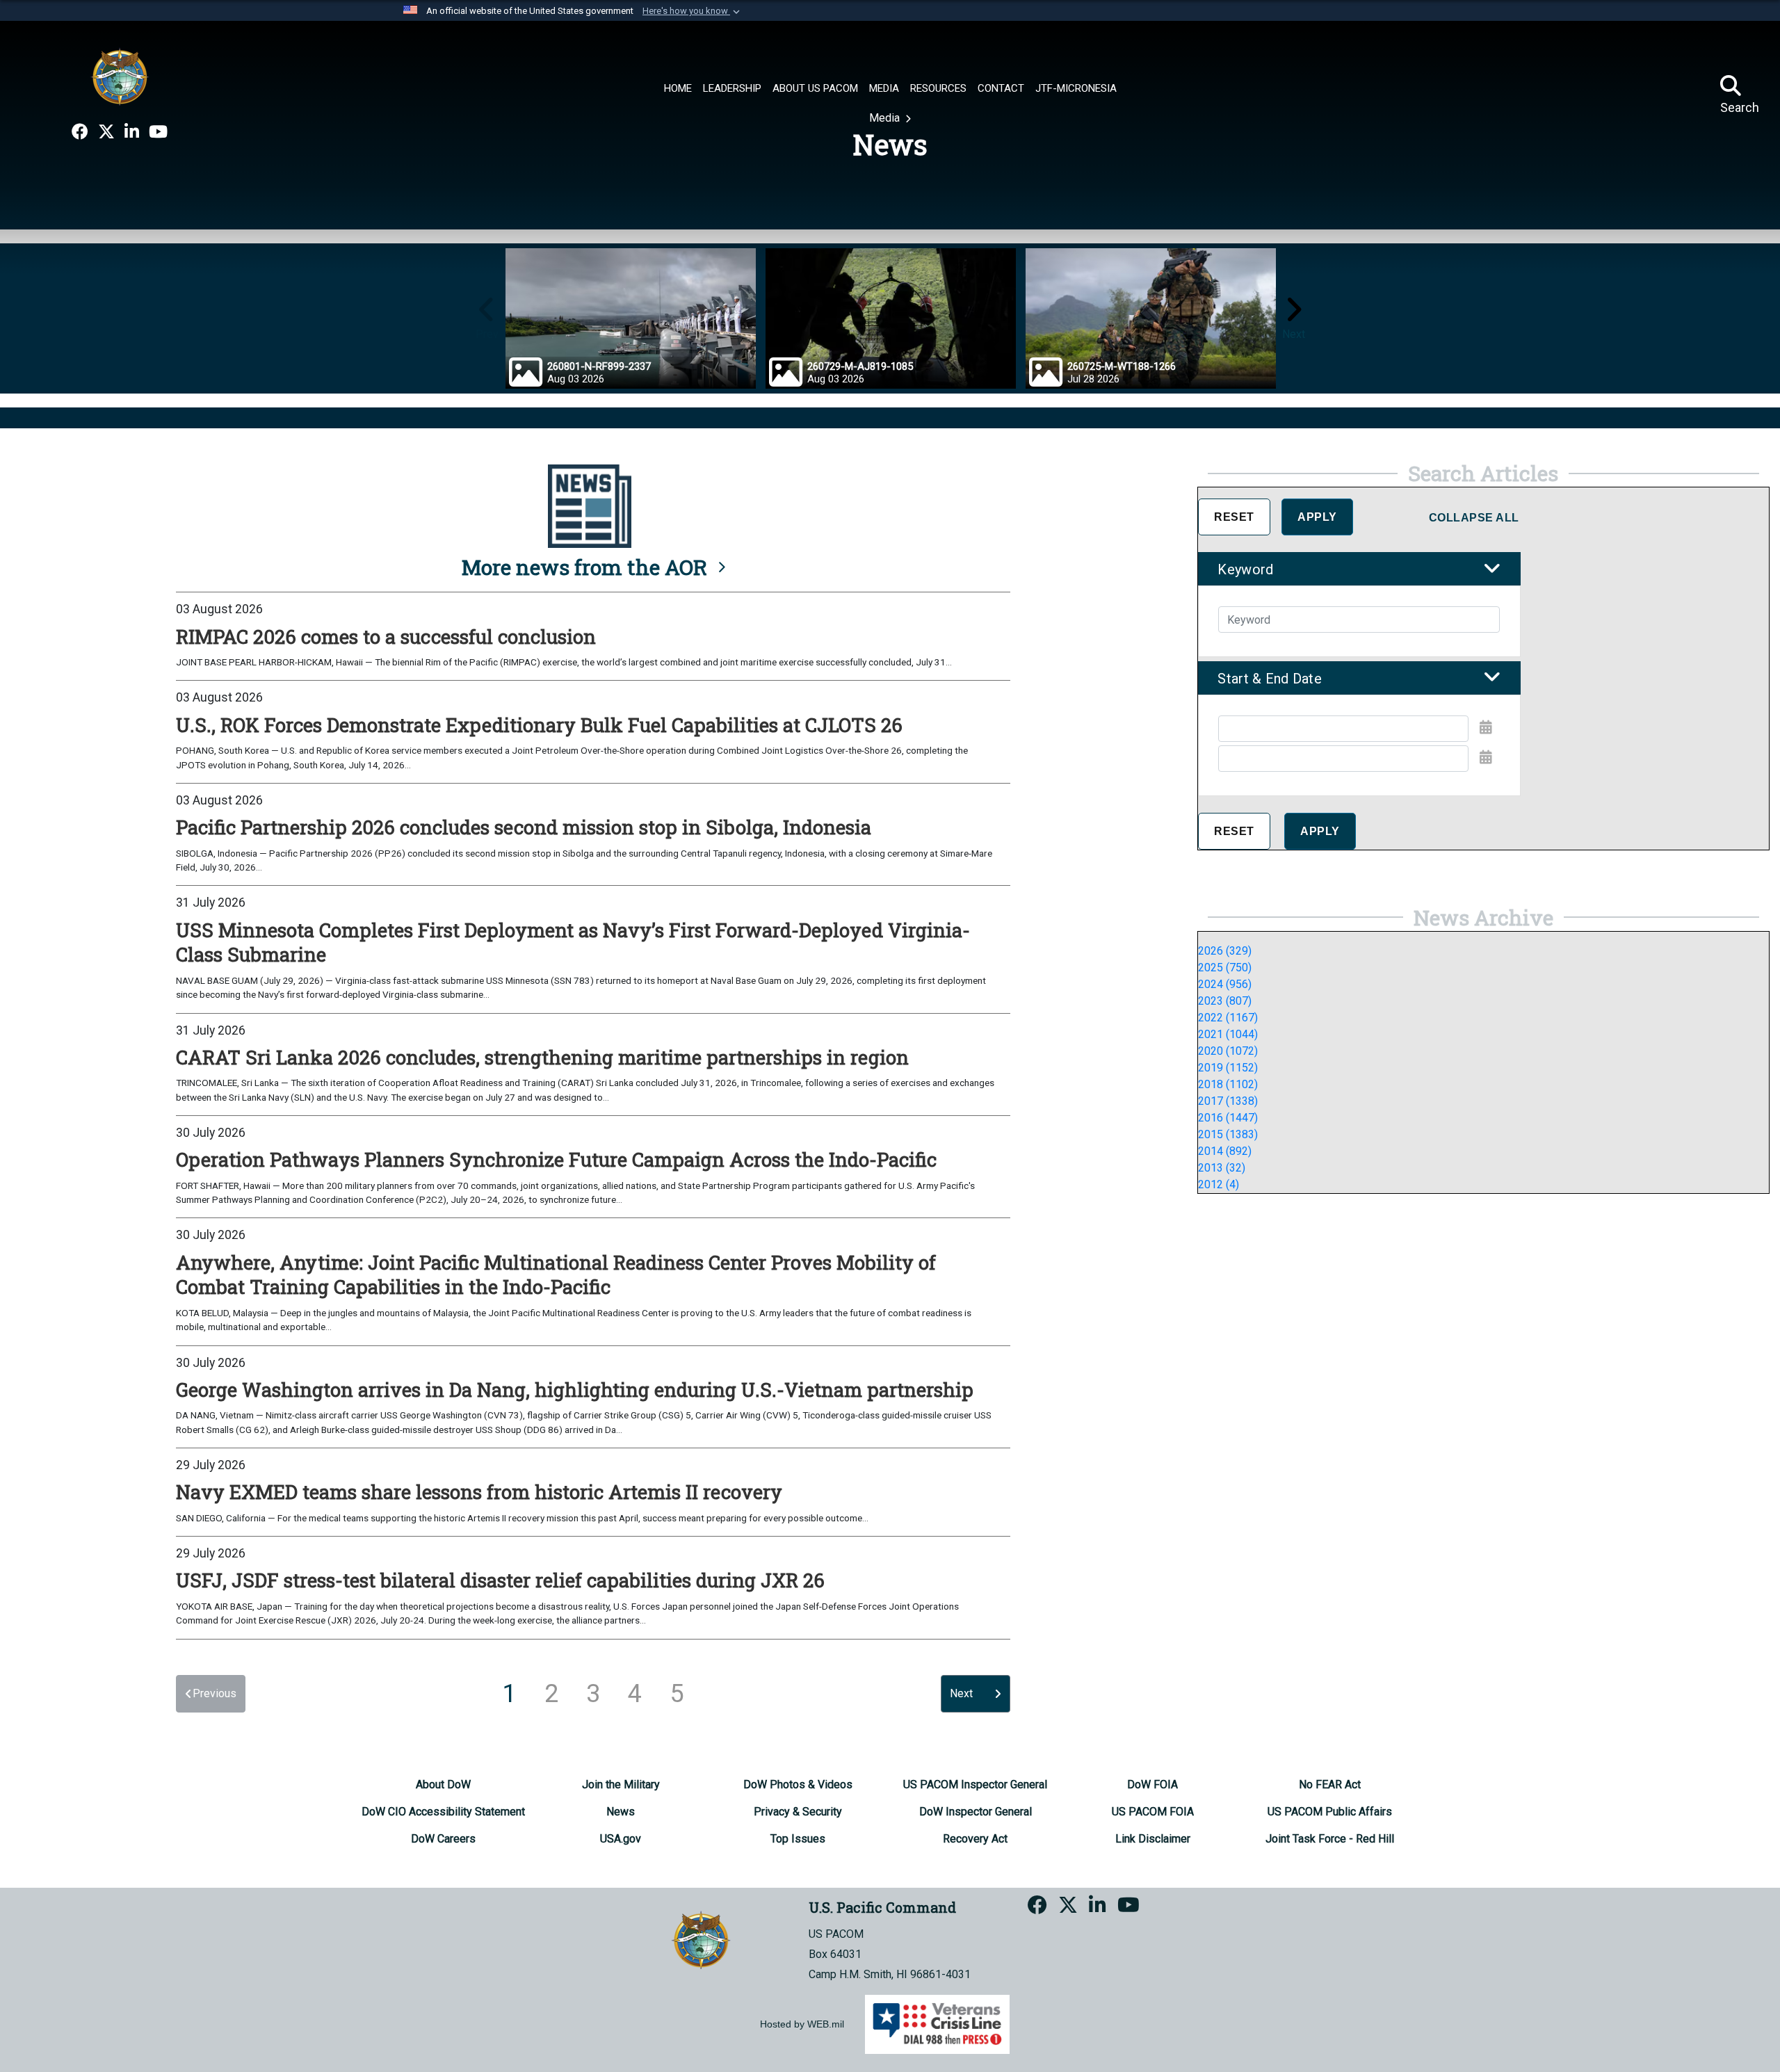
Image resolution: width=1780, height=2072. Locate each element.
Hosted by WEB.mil (802, 2024)
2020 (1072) (1228, 1051)
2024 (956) (1225, 984)
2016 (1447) (1228, 1118)
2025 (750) (1225, 968)
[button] (693, 11)
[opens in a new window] (80, 132)
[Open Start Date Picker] (1486, 727)
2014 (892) (1225, 1151)
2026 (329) (1225, 951)
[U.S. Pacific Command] (120, 76)
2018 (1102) (1228, 1084)
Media (886, 118)
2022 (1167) (1228, 1018)
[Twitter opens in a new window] (106, 132)
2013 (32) (1222, 1168)
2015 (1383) (1228, 1134)
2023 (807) (1225, 1001)
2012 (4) (1219, 1184)
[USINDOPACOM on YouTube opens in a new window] (158, 132)
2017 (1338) (1228, 1101)
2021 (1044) (1228, 1034)
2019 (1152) (1228, 1068)
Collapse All (1474, 518)
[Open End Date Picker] (1486, 757)
